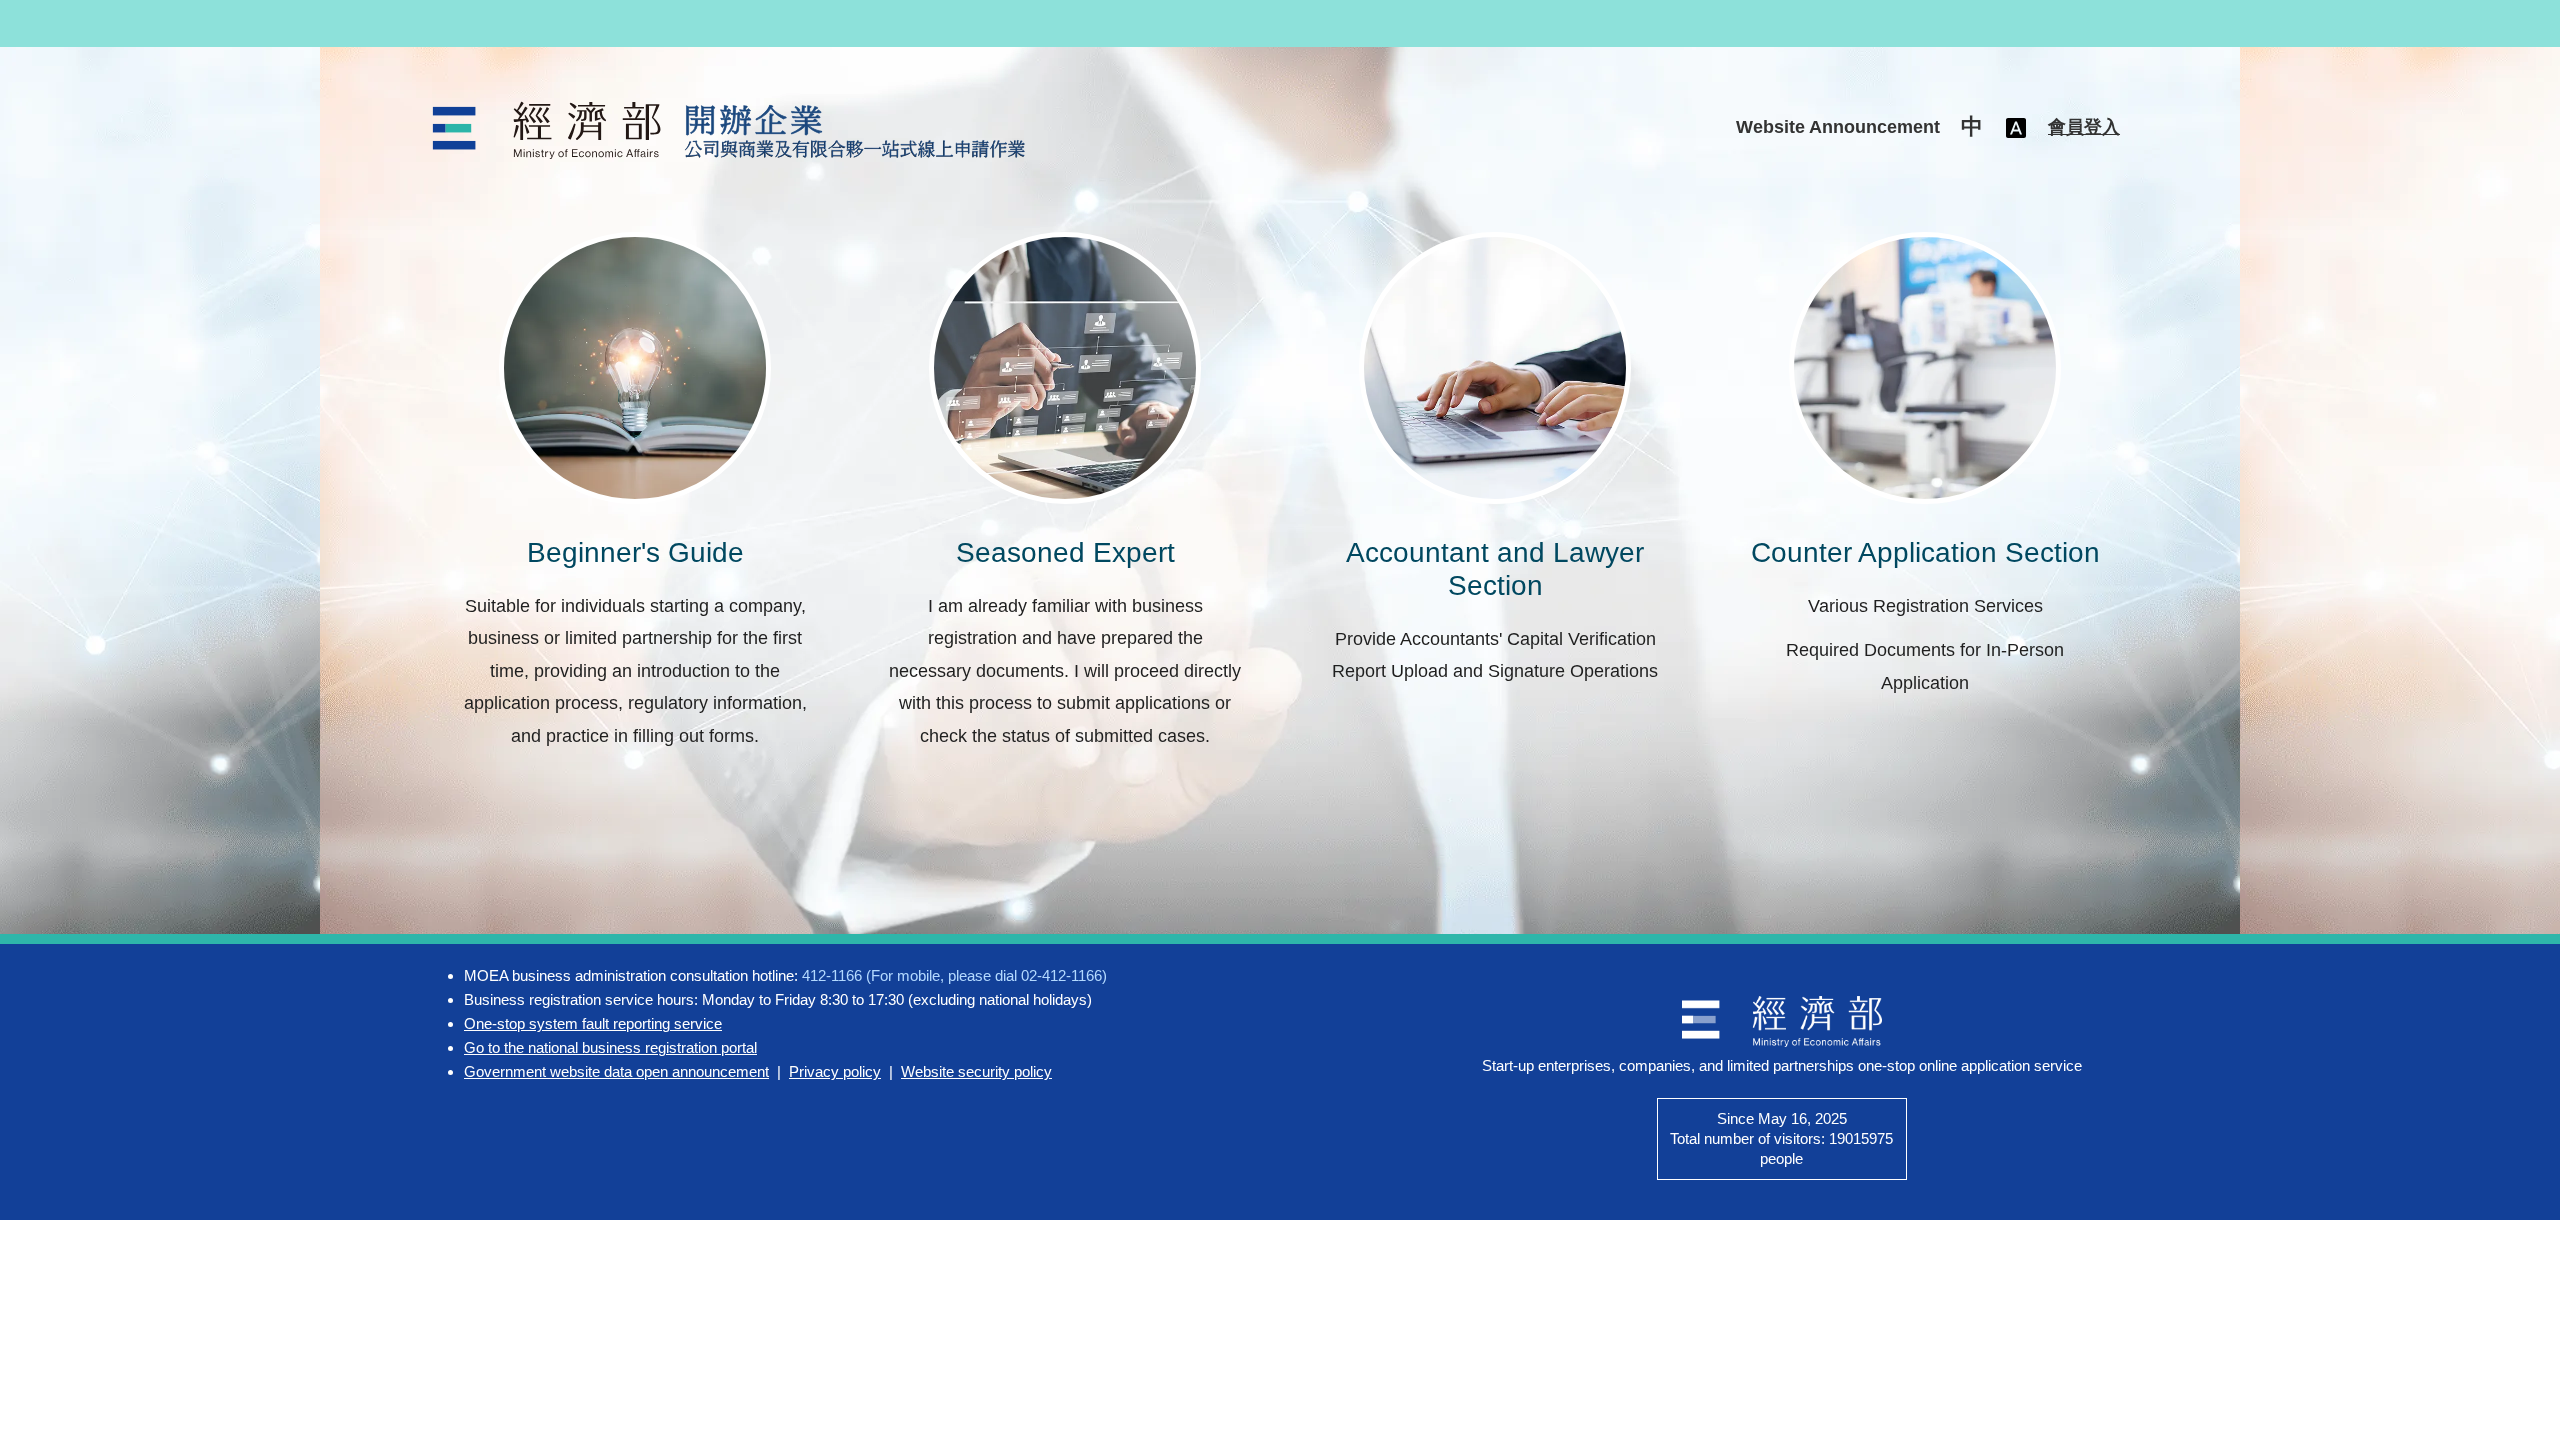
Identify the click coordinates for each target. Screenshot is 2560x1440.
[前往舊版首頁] (732, 130)
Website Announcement (1838, 127)
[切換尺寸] (2016, 127)
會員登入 (2084, 127)
